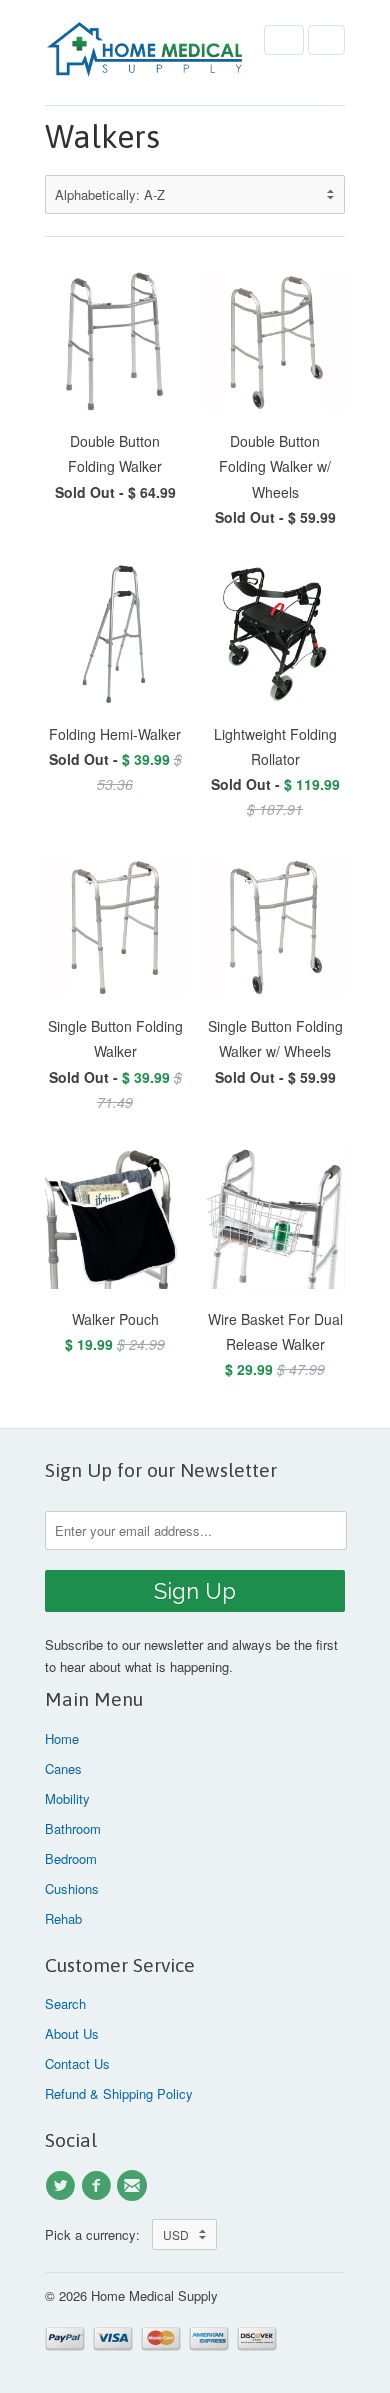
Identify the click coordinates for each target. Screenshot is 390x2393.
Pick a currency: (98, 2234)
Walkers (102, 136)
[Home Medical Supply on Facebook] (99, 2186)
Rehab (63, 1918)
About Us (72, 2033)
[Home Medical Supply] (145, 52)
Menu (284, 40)
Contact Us (77, 2063)
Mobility (67, 1798)
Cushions (72, 1888)
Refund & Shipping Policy (119, 2093)
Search (65, 2003)
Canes (63, 1768)
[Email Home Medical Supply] (135, 2186)
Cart (326, 40)
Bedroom (71, 1858)
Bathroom (73, 1828)
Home (62, 1738)
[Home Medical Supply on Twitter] (63, 2186)
